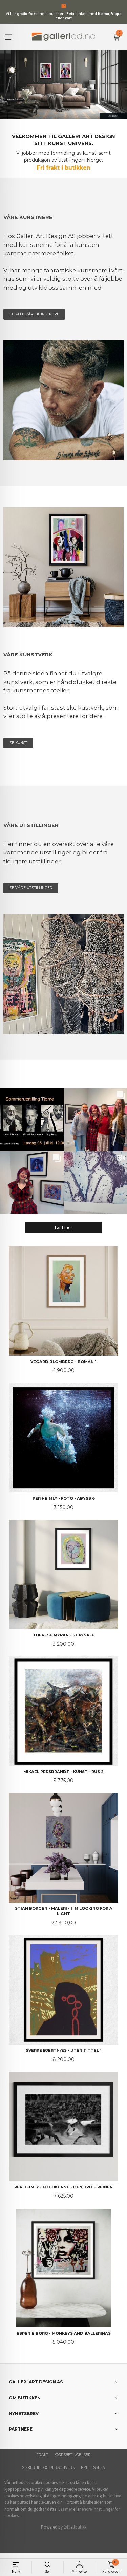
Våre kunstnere (28, 217)
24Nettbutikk (75, 2527)
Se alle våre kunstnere (34, 314)
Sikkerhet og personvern (49, 2468)
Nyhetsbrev (93, 2468)
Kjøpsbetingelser (72, 2455)
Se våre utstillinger (31, 888)
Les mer (65, 2509)
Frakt (42, 2455)
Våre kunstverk (28, 655)
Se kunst (18, 743)
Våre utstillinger (31, 825)
